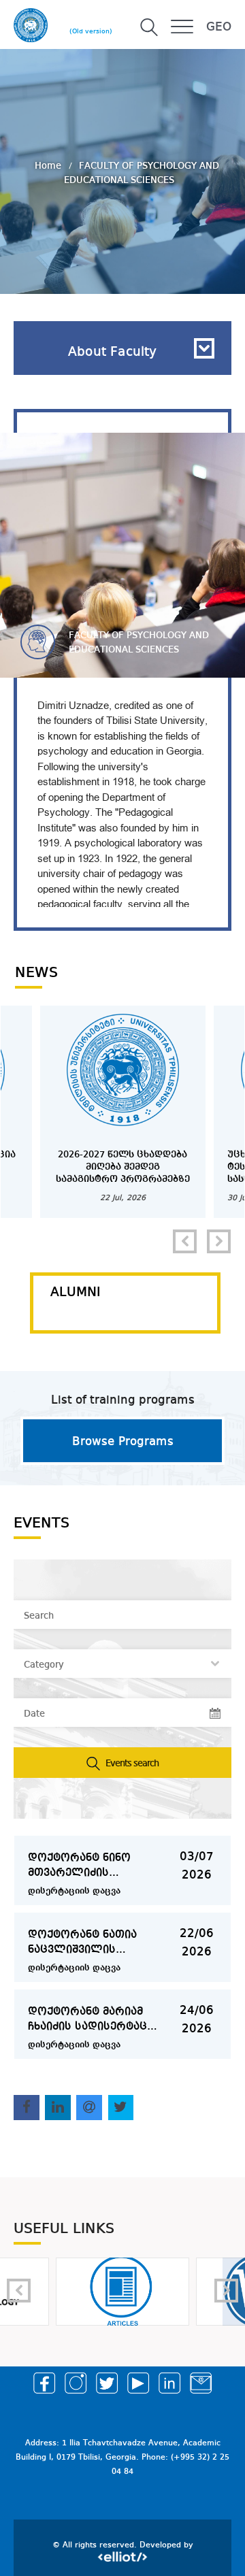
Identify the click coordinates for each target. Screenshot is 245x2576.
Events (42, 1523)
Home (49, 165)
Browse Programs (123, 1442)
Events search (131, 1764)
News (36, 973)
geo (219, 27)
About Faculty (112, 352)
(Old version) (91, 31)
